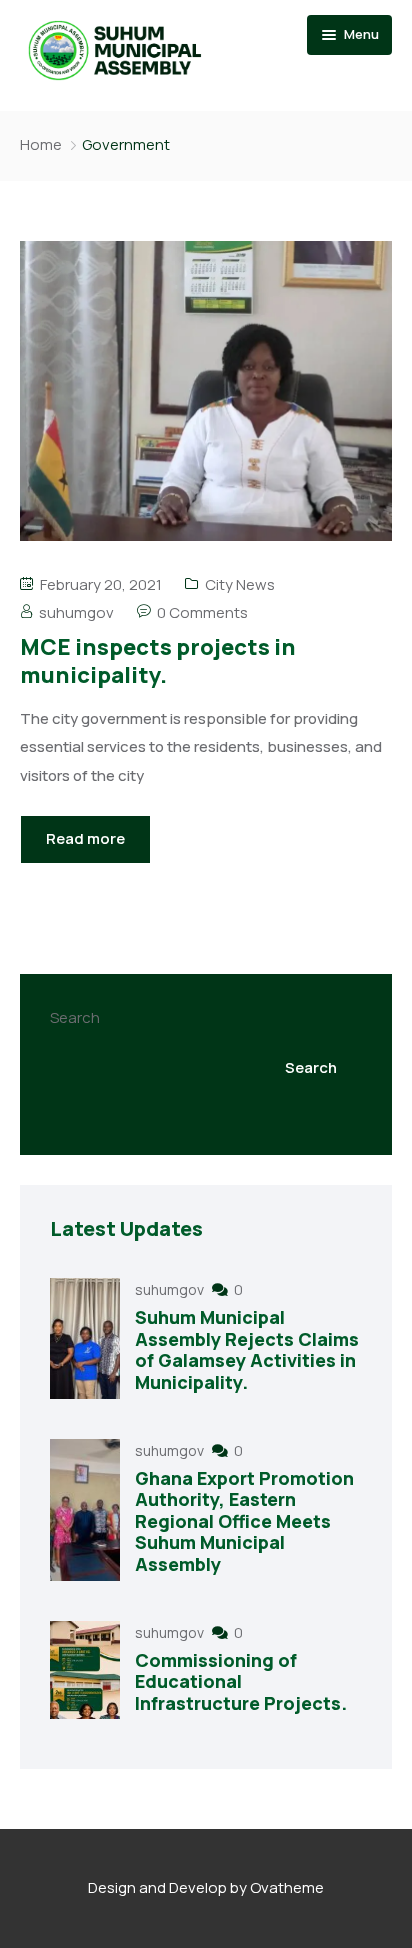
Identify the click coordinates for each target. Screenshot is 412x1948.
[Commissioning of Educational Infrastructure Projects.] (85, 1670)
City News (240, 584)
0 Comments (202, 612)
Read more (85, 838)
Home (41, 144)
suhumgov (76, 612)
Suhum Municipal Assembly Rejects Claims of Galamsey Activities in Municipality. (247, 1349)
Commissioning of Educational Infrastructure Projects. (241, 1681)
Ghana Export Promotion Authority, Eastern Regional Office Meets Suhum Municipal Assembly (244, 1521)
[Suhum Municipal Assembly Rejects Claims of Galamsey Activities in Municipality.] (85, 1338)
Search (75, 1017)
